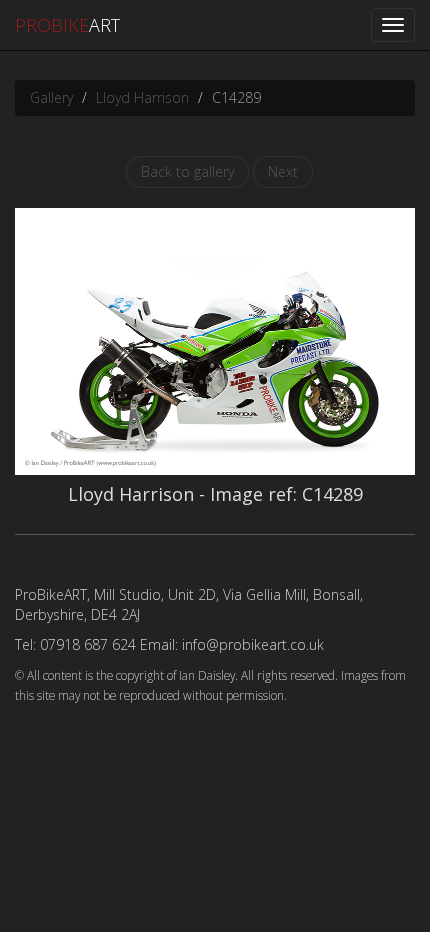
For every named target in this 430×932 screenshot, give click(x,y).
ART (67, 25)
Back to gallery (187, 171)
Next (283, 171)
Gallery (51, 97)
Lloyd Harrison (142, 97)
